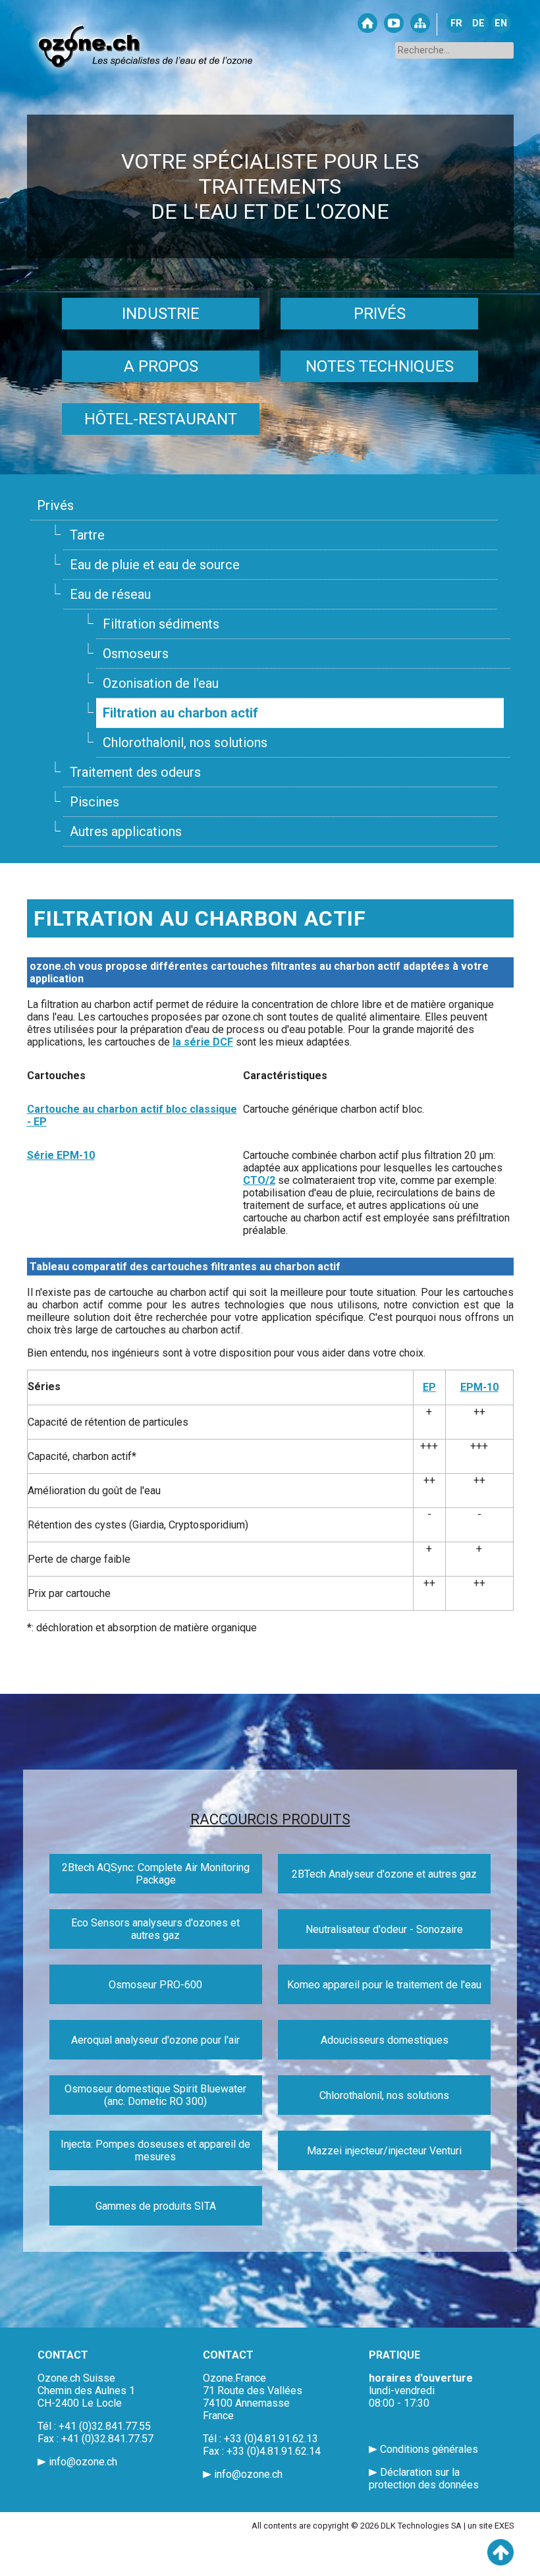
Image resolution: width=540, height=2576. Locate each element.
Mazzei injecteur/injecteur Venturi (384, 2151)
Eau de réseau (110, 594)
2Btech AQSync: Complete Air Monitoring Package (156, 1874)
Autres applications (126, 831)
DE (478, 23)
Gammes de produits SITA (156, 2206)
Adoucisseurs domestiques (385, 2040)
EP (429, 1387)
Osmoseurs (136, 654)
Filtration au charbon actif (180, 713)
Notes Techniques (380, 366)
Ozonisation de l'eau (161, 683)
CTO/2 (259, 1180)
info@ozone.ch (83, 2462)
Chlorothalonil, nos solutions (185, 742)
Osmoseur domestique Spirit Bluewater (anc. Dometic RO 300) (155, 2095)
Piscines (94, 802)
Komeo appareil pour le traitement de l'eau (384, 1985)
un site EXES (491, 2526)
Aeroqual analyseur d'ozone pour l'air (155, 2040)
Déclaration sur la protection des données (424, 2478)
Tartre (87, 535)
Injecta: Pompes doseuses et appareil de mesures (155, 2150)
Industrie (161, 314)
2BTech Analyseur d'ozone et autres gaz (384, 1874)
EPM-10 (479, 1387)
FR (456, 23)
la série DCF (203, 1042)
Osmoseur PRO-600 (155, 1985)
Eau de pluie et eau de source (155, 565)
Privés (380, 314)
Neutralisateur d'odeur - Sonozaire (384, 1929)
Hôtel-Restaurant (161, 419)
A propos (161, 366)
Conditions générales (429, 2449)
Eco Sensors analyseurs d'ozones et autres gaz (155, 1929)
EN (501, 23)
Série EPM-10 (61, 1155)
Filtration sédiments (161, 624)
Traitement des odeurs (135, 772)
